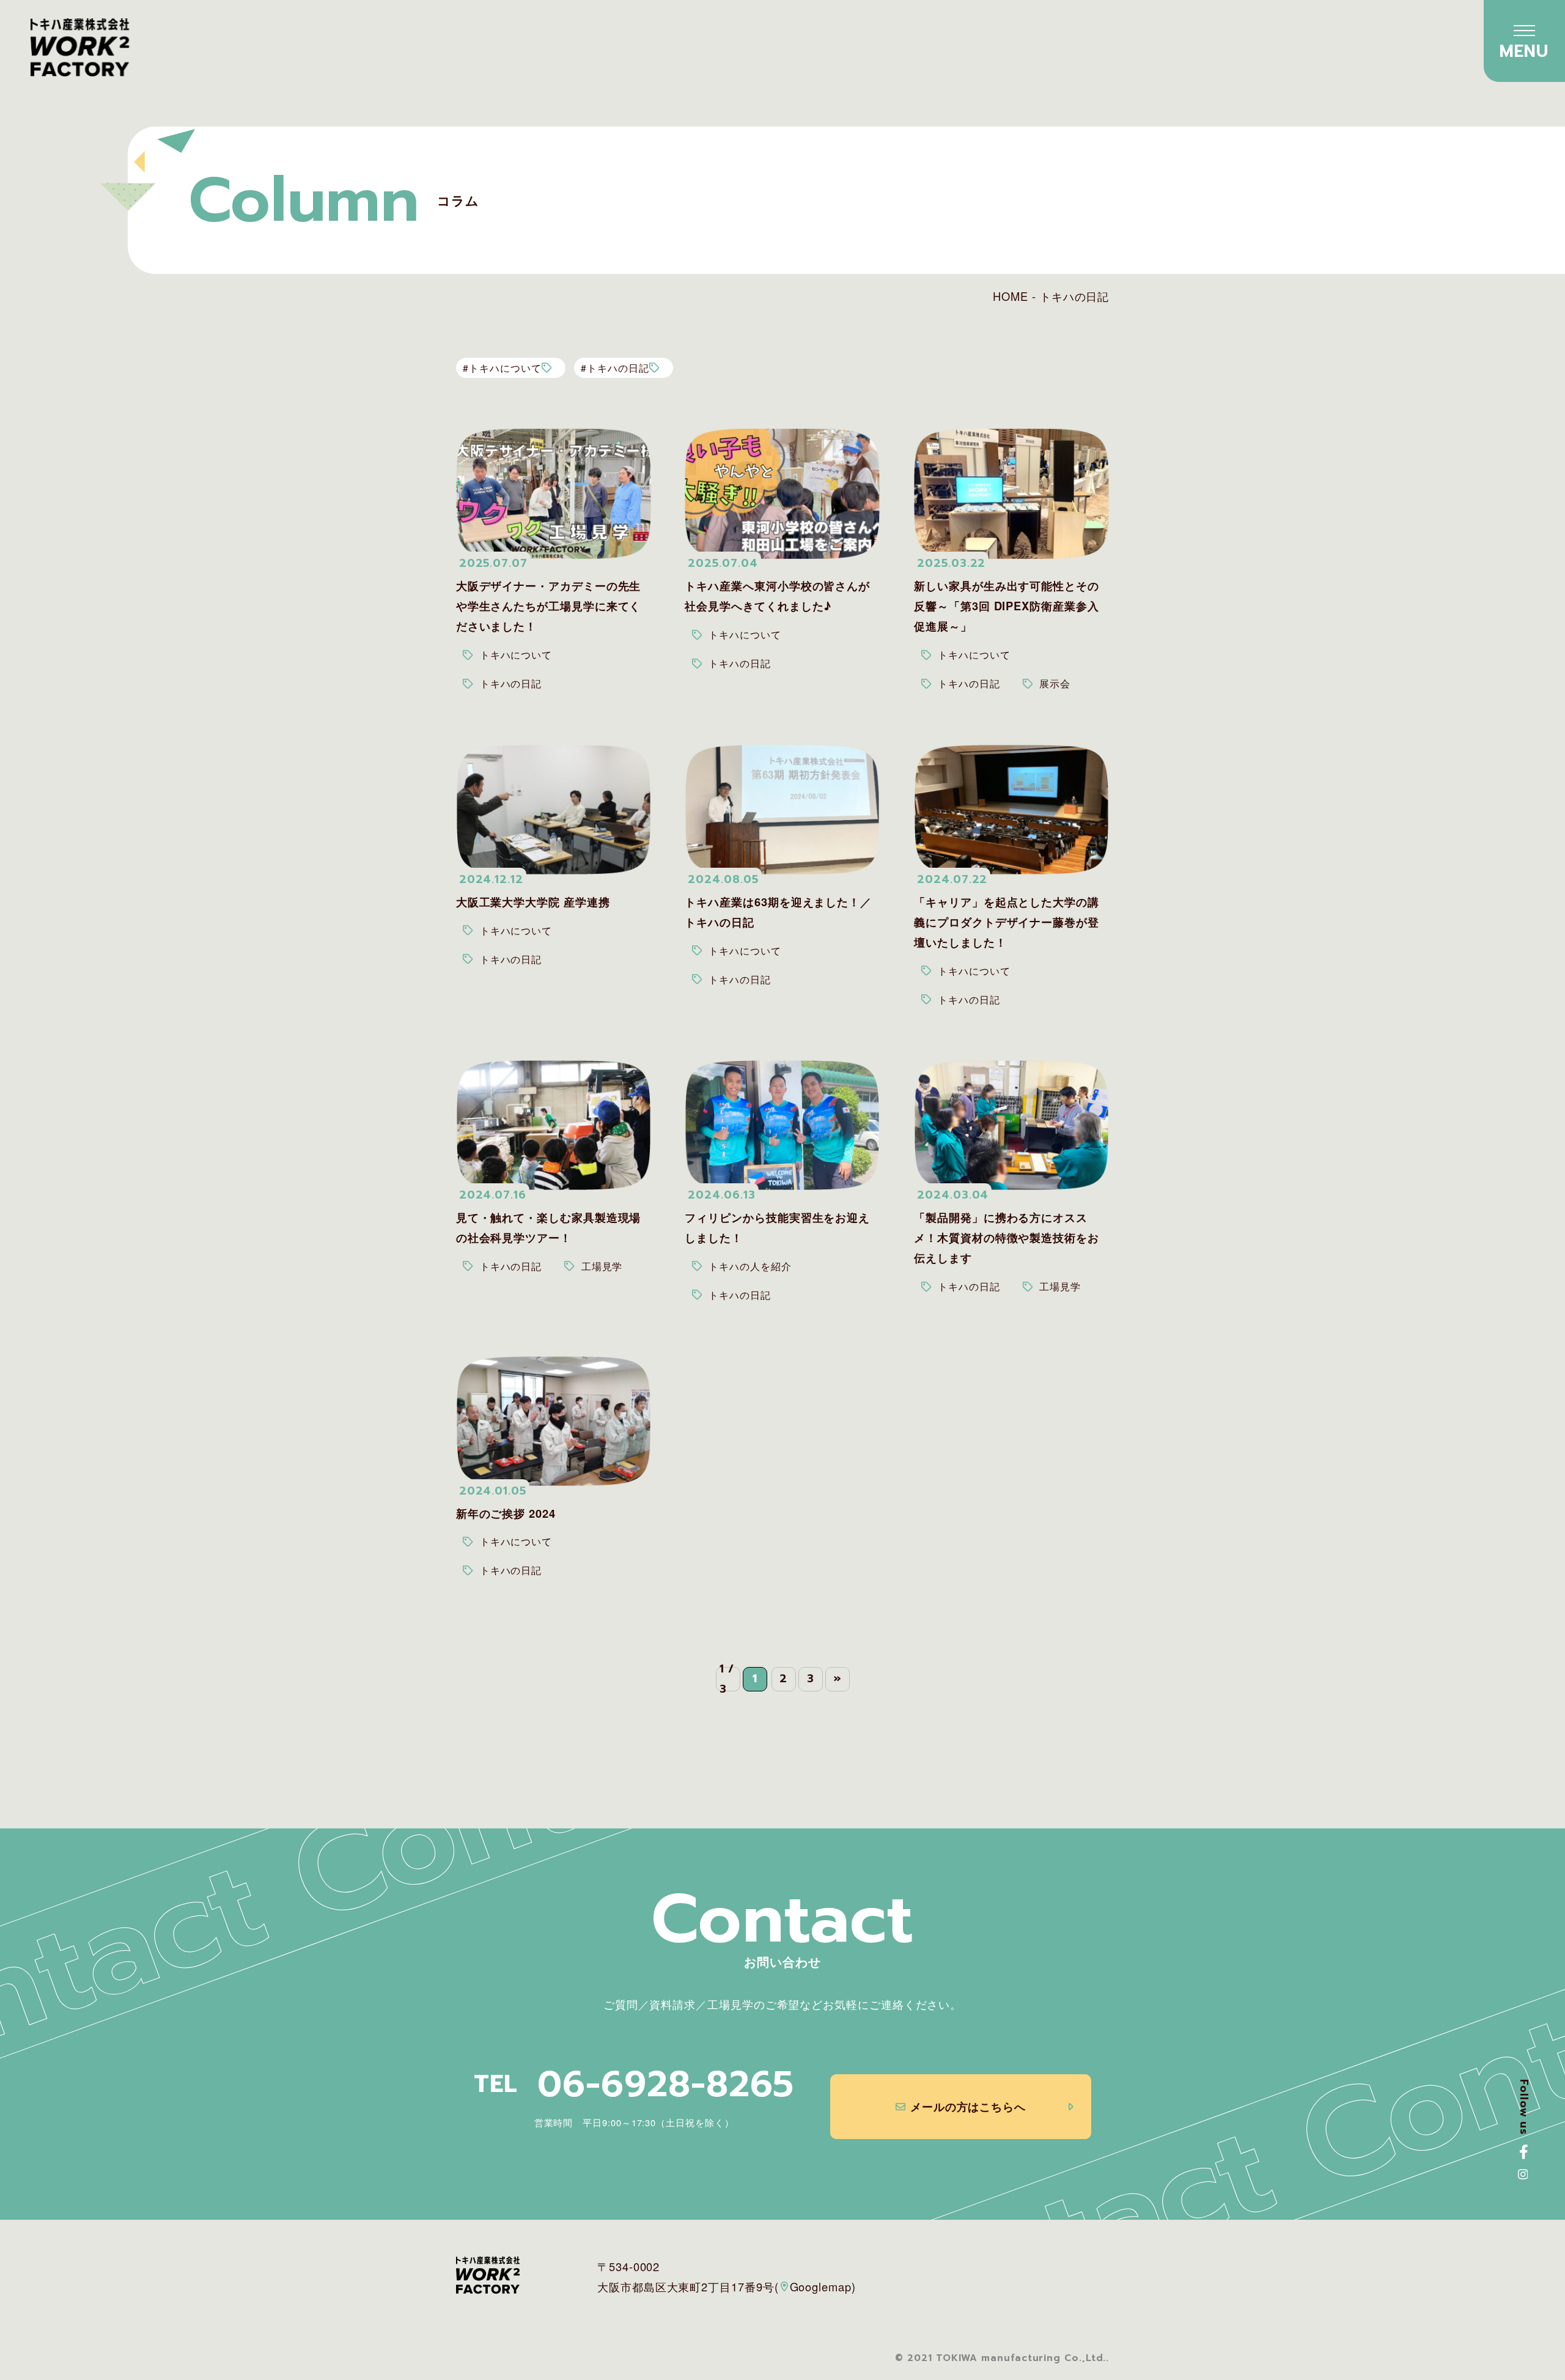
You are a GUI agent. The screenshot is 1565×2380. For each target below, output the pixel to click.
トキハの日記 (511, 683)
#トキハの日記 (615, 368)
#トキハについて (502, 368)
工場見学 (602, 1266)
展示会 (1055, 683)
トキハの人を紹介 (750, 1266)
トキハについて (516, 654)
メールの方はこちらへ (968, 2106)
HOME (1011, 296)
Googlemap (821, 2286)
